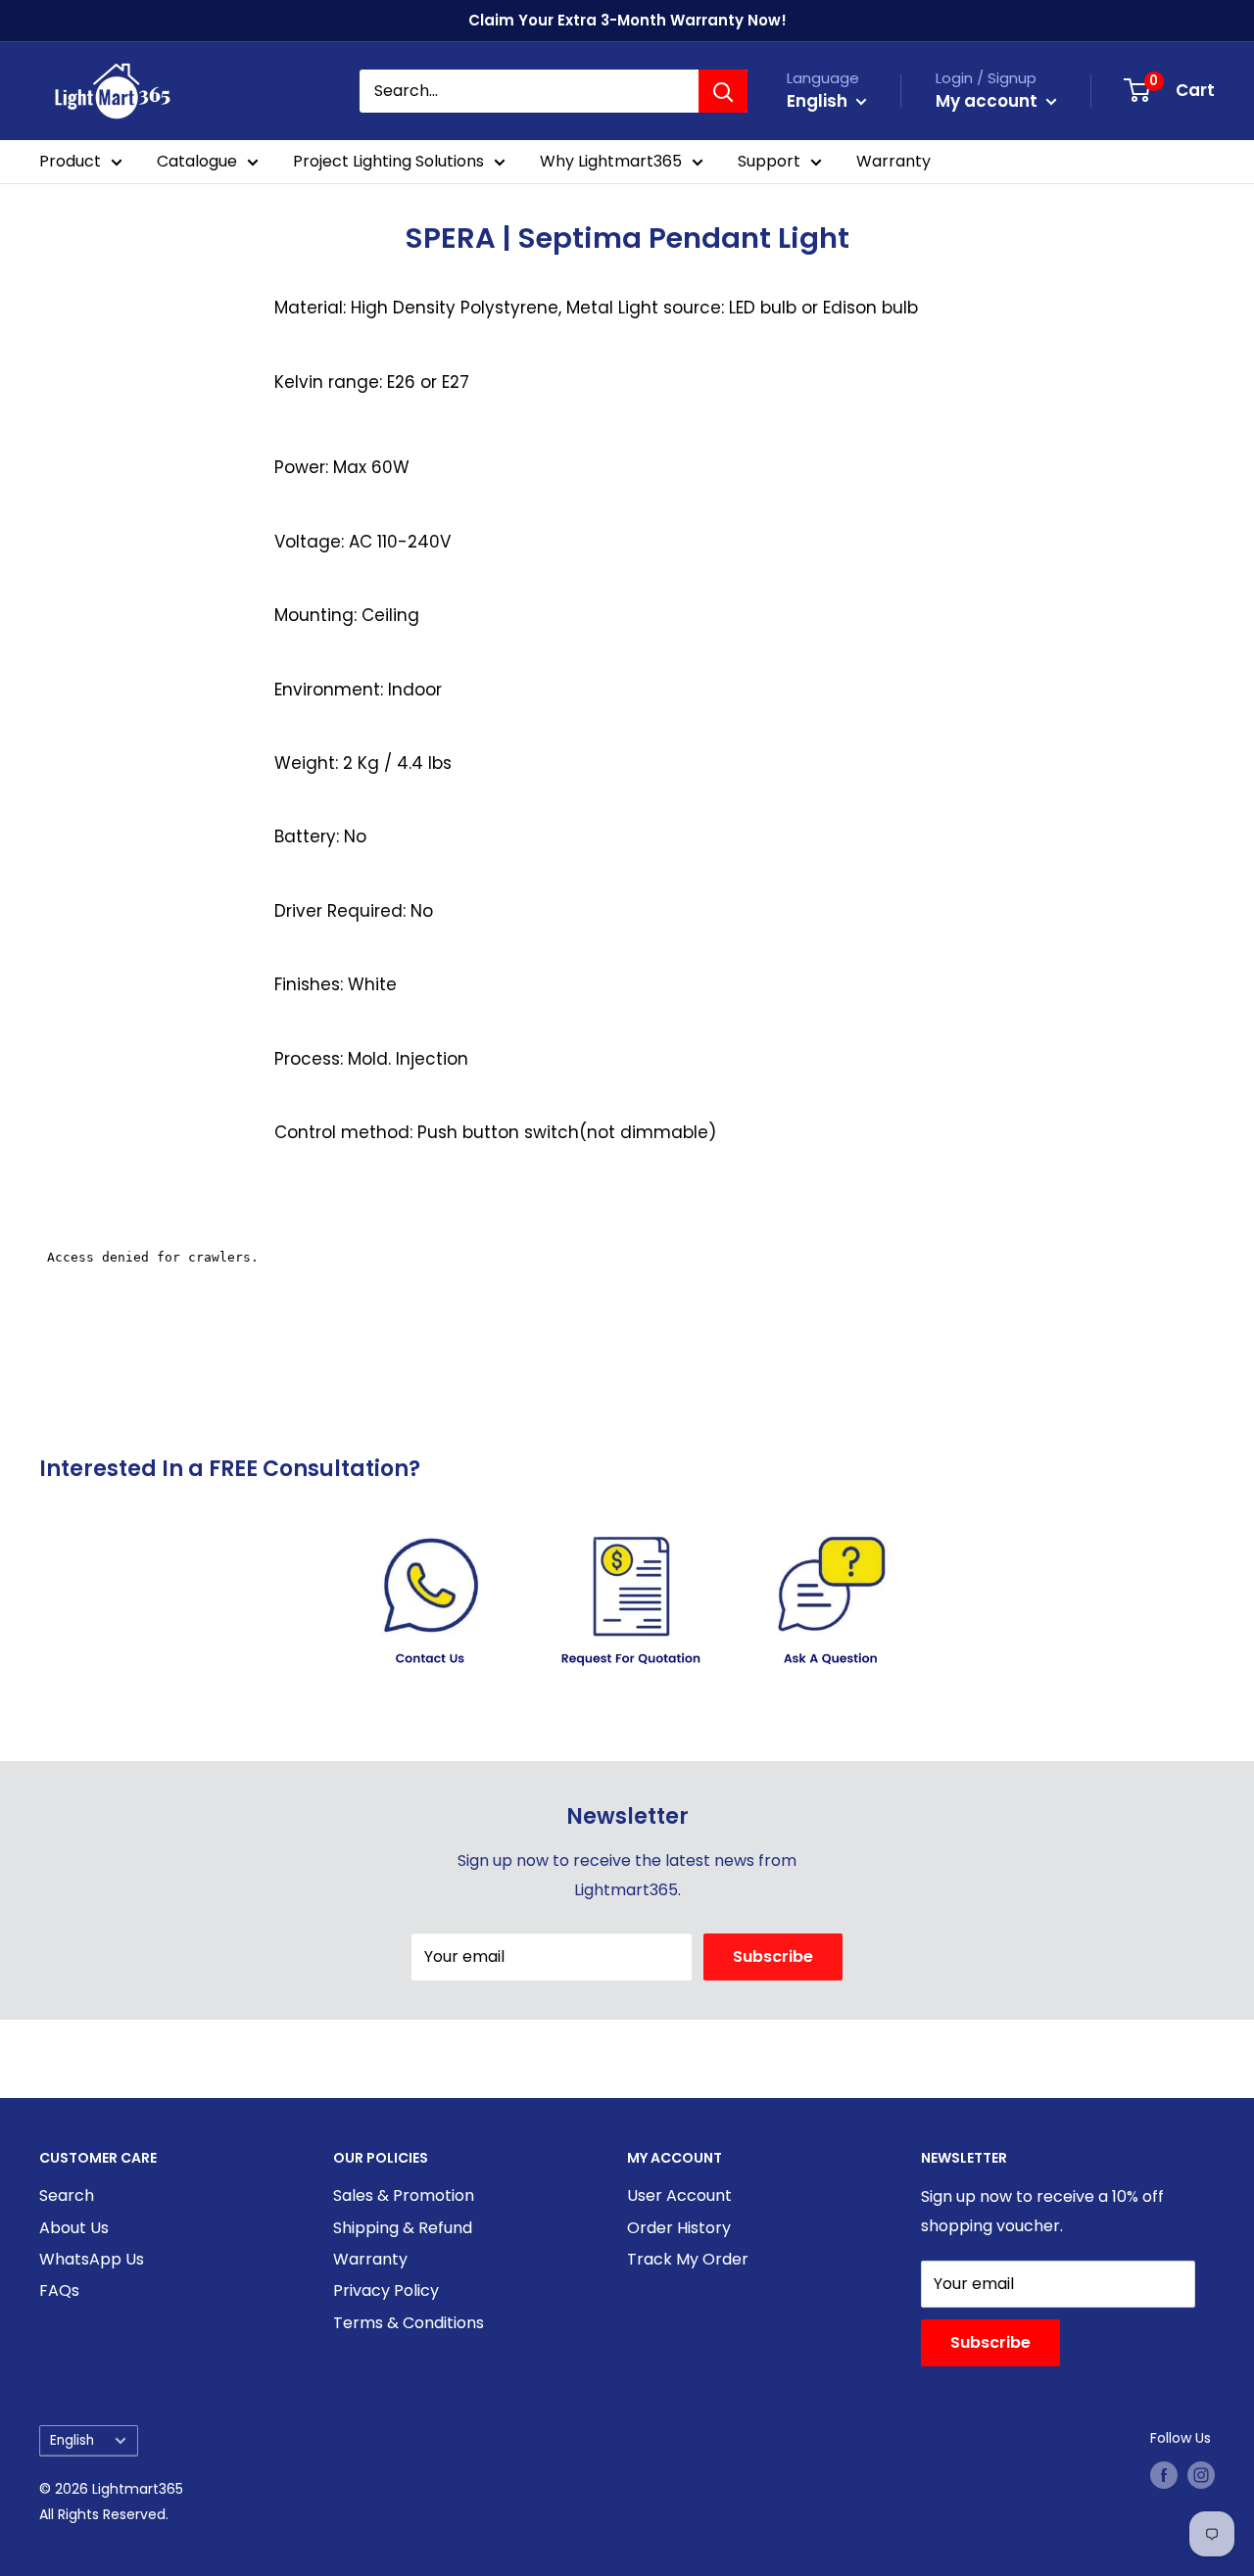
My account (989, 101)
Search (67, 2195)
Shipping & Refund (403, 2228)
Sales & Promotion (404, 2195)
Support (769, 161)
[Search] (723, 91)
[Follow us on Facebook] (1164, 2475)
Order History (679, 2228)
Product (70, 161)
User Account (679, 2195)
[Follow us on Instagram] (1201, 2475)
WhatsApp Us (92, 2259)
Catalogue (197, 161)
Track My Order (688, 2259)
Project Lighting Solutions (388, 161)
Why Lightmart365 (611, 161)
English (72, 2440)
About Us (74, 2228)
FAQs (59, 2290)
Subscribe (773, 1956)
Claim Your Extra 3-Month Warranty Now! (627, 20)
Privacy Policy (386, 2290)
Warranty (893, 161)
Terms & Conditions (409, 2323)
